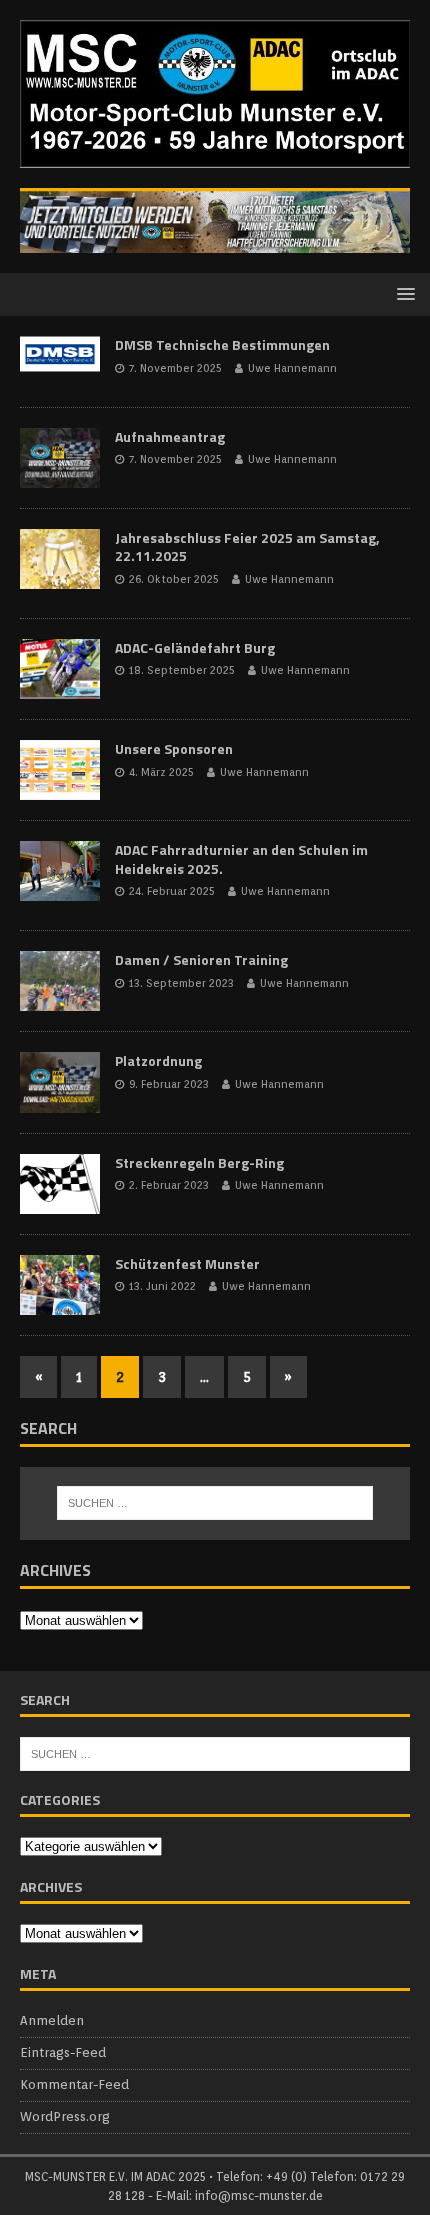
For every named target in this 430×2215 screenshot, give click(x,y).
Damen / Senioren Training (201, 959)
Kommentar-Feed (74, 2084)
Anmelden (52, 2020)
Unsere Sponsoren (174, 748)
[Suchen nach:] (215, 1503)
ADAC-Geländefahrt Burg (195, 647)
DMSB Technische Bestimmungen (222, 344)
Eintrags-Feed (63, 2052)
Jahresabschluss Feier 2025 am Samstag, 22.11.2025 (247, 546)
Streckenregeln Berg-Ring (199, 1162)
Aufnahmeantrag (170, 436)
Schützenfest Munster (187, 1263)
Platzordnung (158, 1060)
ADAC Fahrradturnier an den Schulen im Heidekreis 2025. (241, 858)
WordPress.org (65, 2116)
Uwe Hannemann (292, 368)
